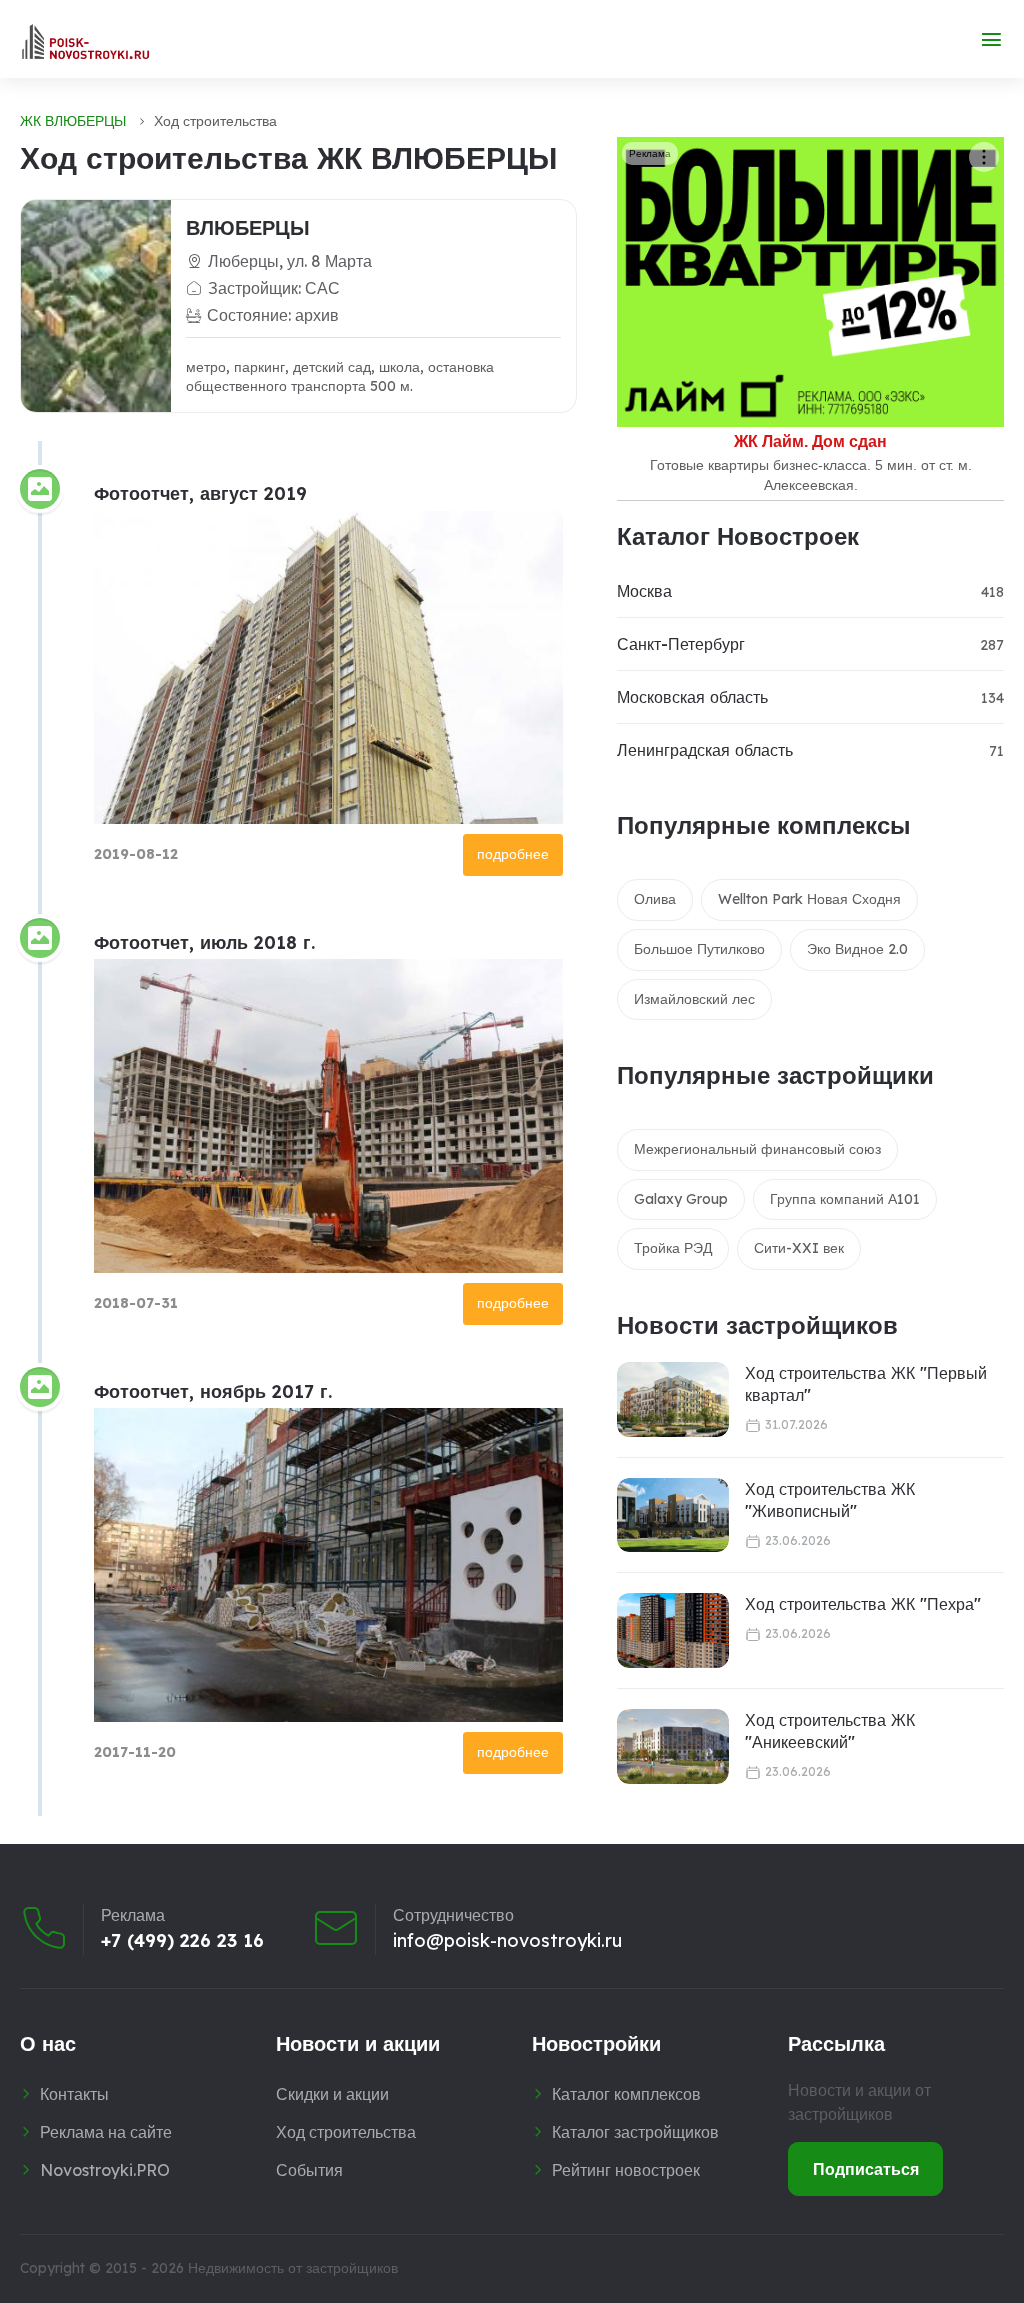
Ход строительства (346, 2132)
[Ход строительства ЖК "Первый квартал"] (673, 1399)
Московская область (692, 697)
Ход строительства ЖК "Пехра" (863, 1604)
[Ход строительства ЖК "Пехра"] (673, 1630)
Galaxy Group (681, 1199)
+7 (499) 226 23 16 (182, 1941)
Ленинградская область (705, 750)
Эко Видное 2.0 (857, 949)
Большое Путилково (699, 949)
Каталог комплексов (626, 2094)
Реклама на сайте (106, 2132)
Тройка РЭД (673, 1248)
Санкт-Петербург (681, 644)
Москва (644, 591)
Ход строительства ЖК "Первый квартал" (866, 1384)
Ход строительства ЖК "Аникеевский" (830, 1731)
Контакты (74, 2094)
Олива (655, 899)
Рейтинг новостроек (626, 2170)
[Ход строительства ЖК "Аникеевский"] (673, 1746)
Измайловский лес (694, 999)
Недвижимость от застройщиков (293, 2268)
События (309, 2170)
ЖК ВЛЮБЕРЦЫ (73, 121)
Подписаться (866, 2169)
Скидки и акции (332, 2094)
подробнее (513, 854)
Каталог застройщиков (635, 2132)
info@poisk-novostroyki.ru (507, 1941)
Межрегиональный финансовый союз (757, 1149)
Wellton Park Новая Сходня (809, 899)
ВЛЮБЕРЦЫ (248, 227)
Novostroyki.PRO (105, 2170)
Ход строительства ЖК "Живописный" (830, 1500)
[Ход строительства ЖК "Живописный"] (673, 1515)
